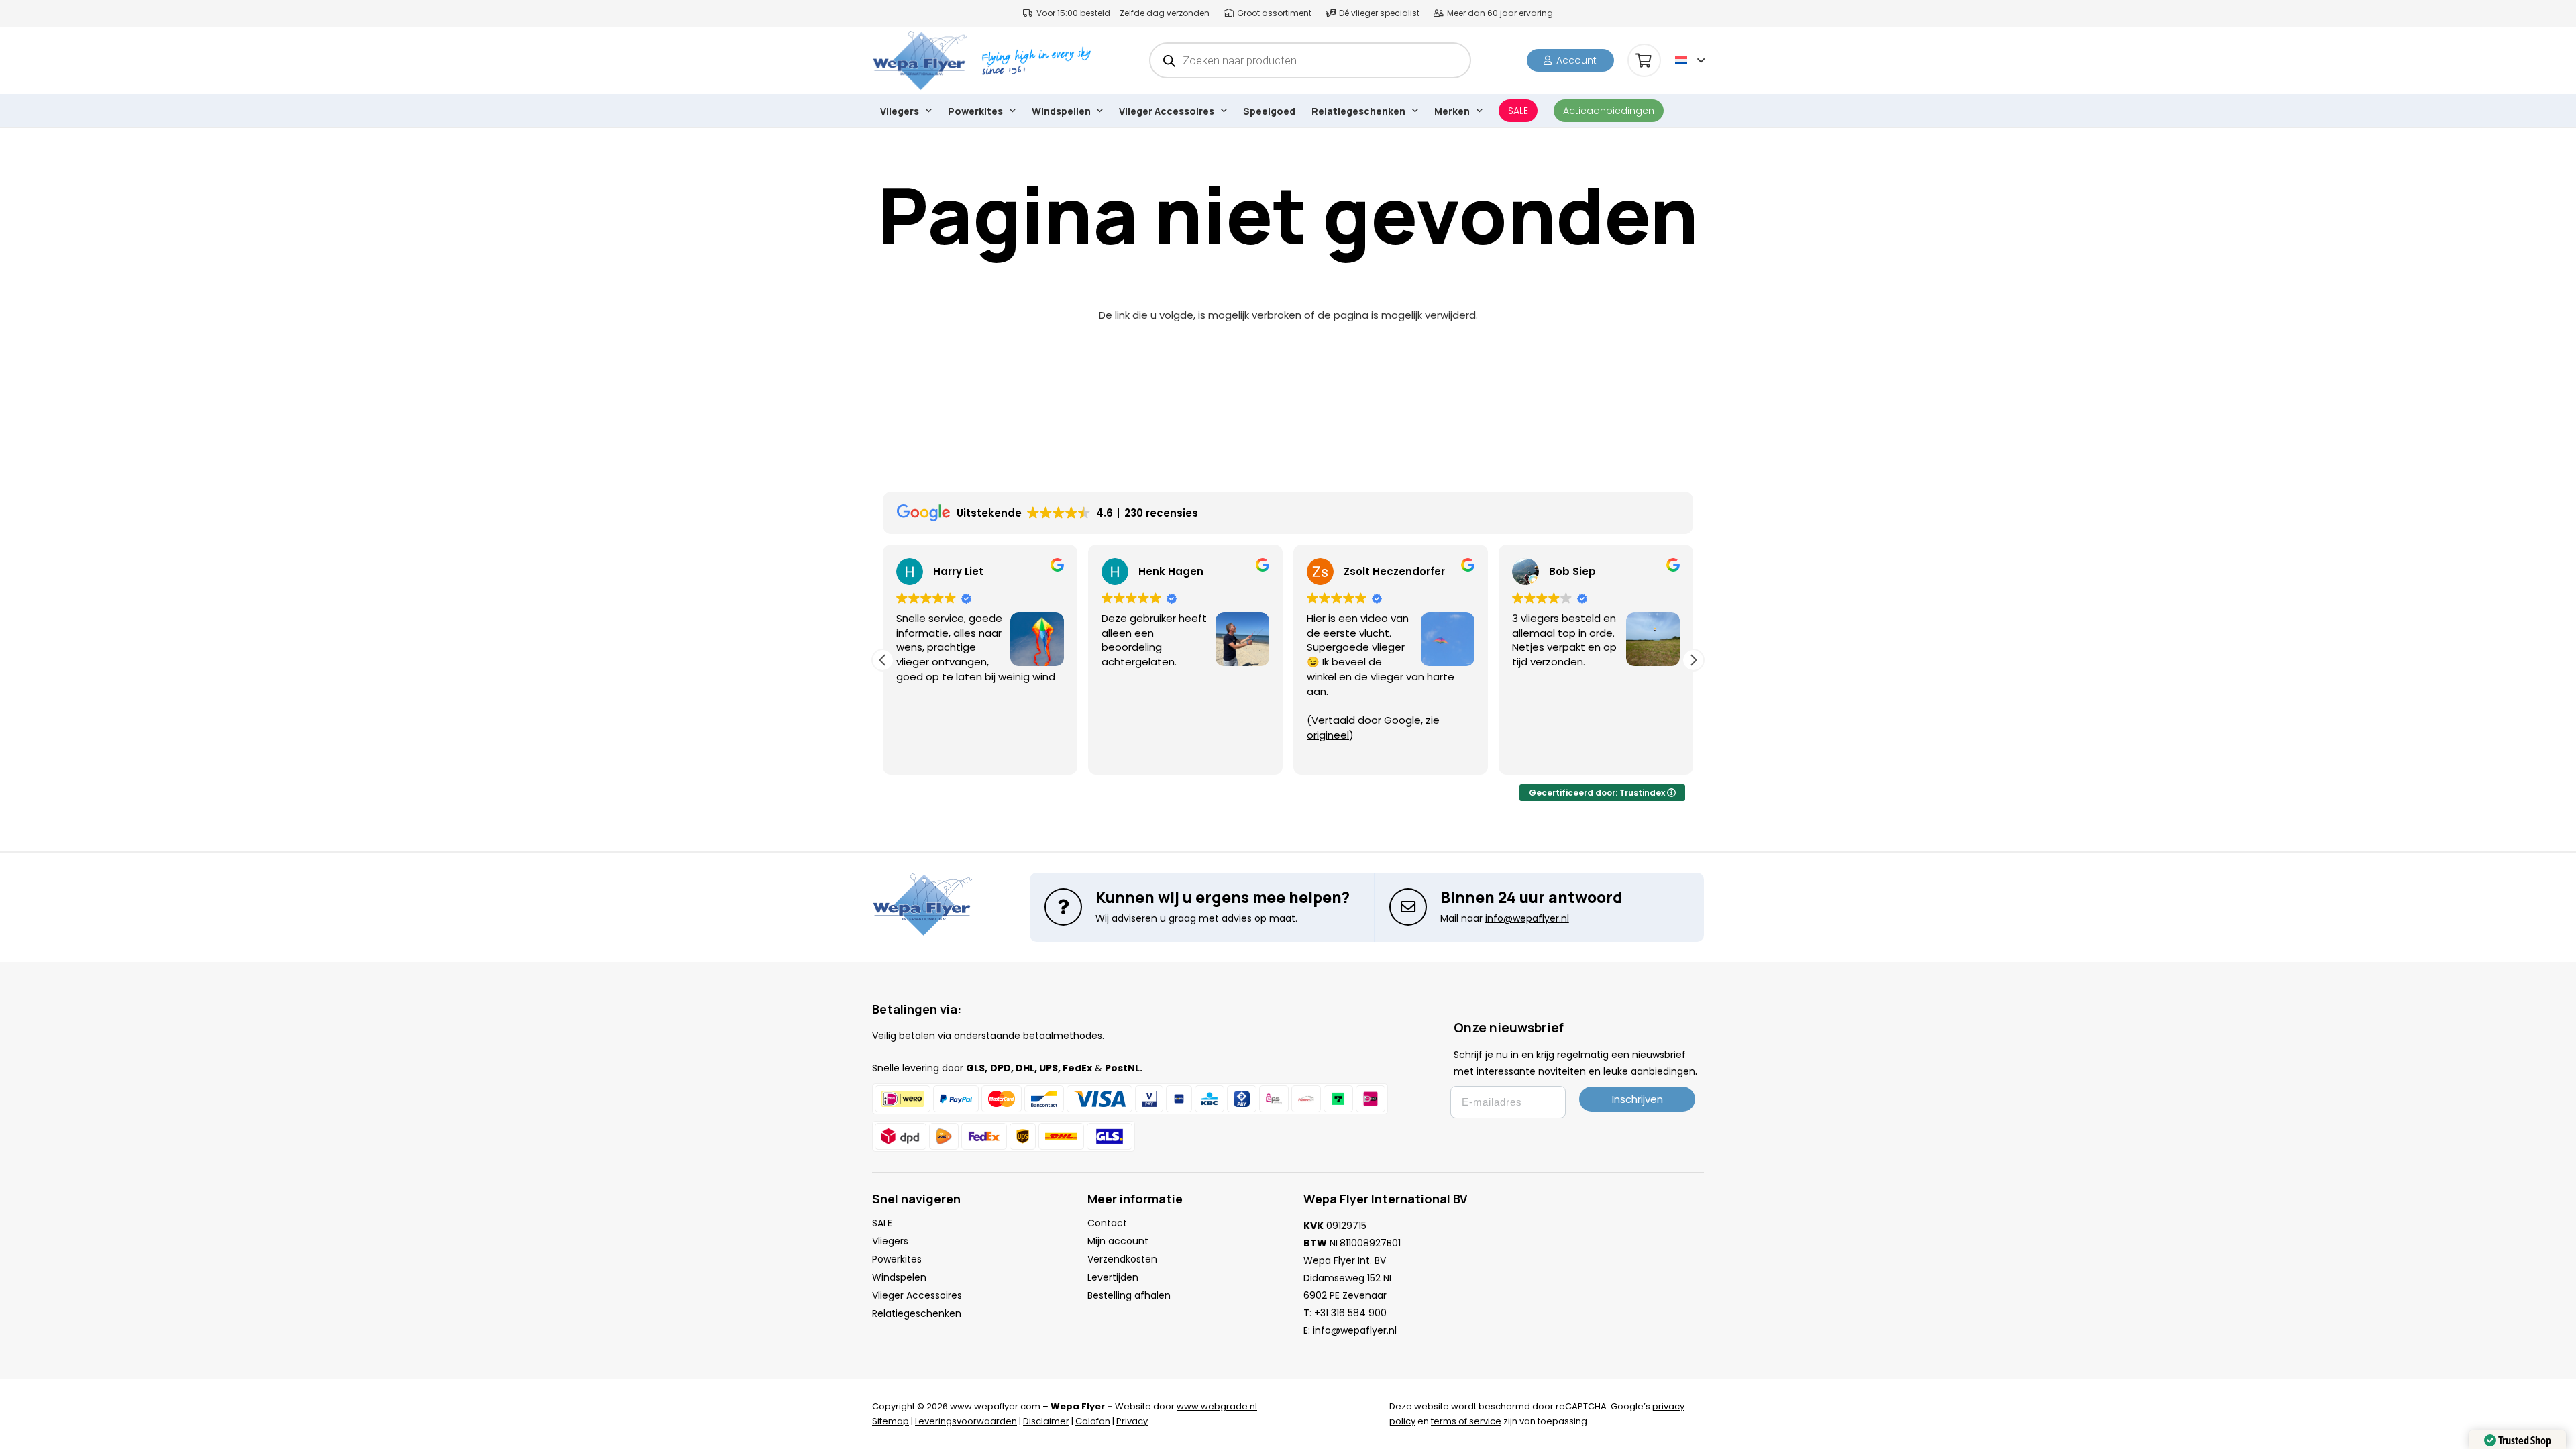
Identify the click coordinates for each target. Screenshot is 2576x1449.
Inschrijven (1638, 1099)
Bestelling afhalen (1129, 1295)
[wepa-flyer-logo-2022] (920, 60)
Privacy (1132, 1421)
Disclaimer (1046, 1421)
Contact (1107, 1223)
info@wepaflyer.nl (1355, 1330)
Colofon (1093, 1421)
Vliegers (890, 1241)
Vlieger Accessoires (917, 1295)
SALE (882, 1223)
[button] (1690, 60)
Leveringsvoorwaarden (966, 1421)
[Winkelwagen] (1644, 60)
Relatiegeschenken (917, 1313)
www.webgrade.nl (1217, 1406)
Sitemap (891, 1421)
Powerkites (897, 1259)
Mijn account (1118, 1241)
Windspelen (899, 1277)
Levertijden (1113, 1277)
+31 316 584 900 (1350, 1313)
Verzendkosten (1122, 1259)
